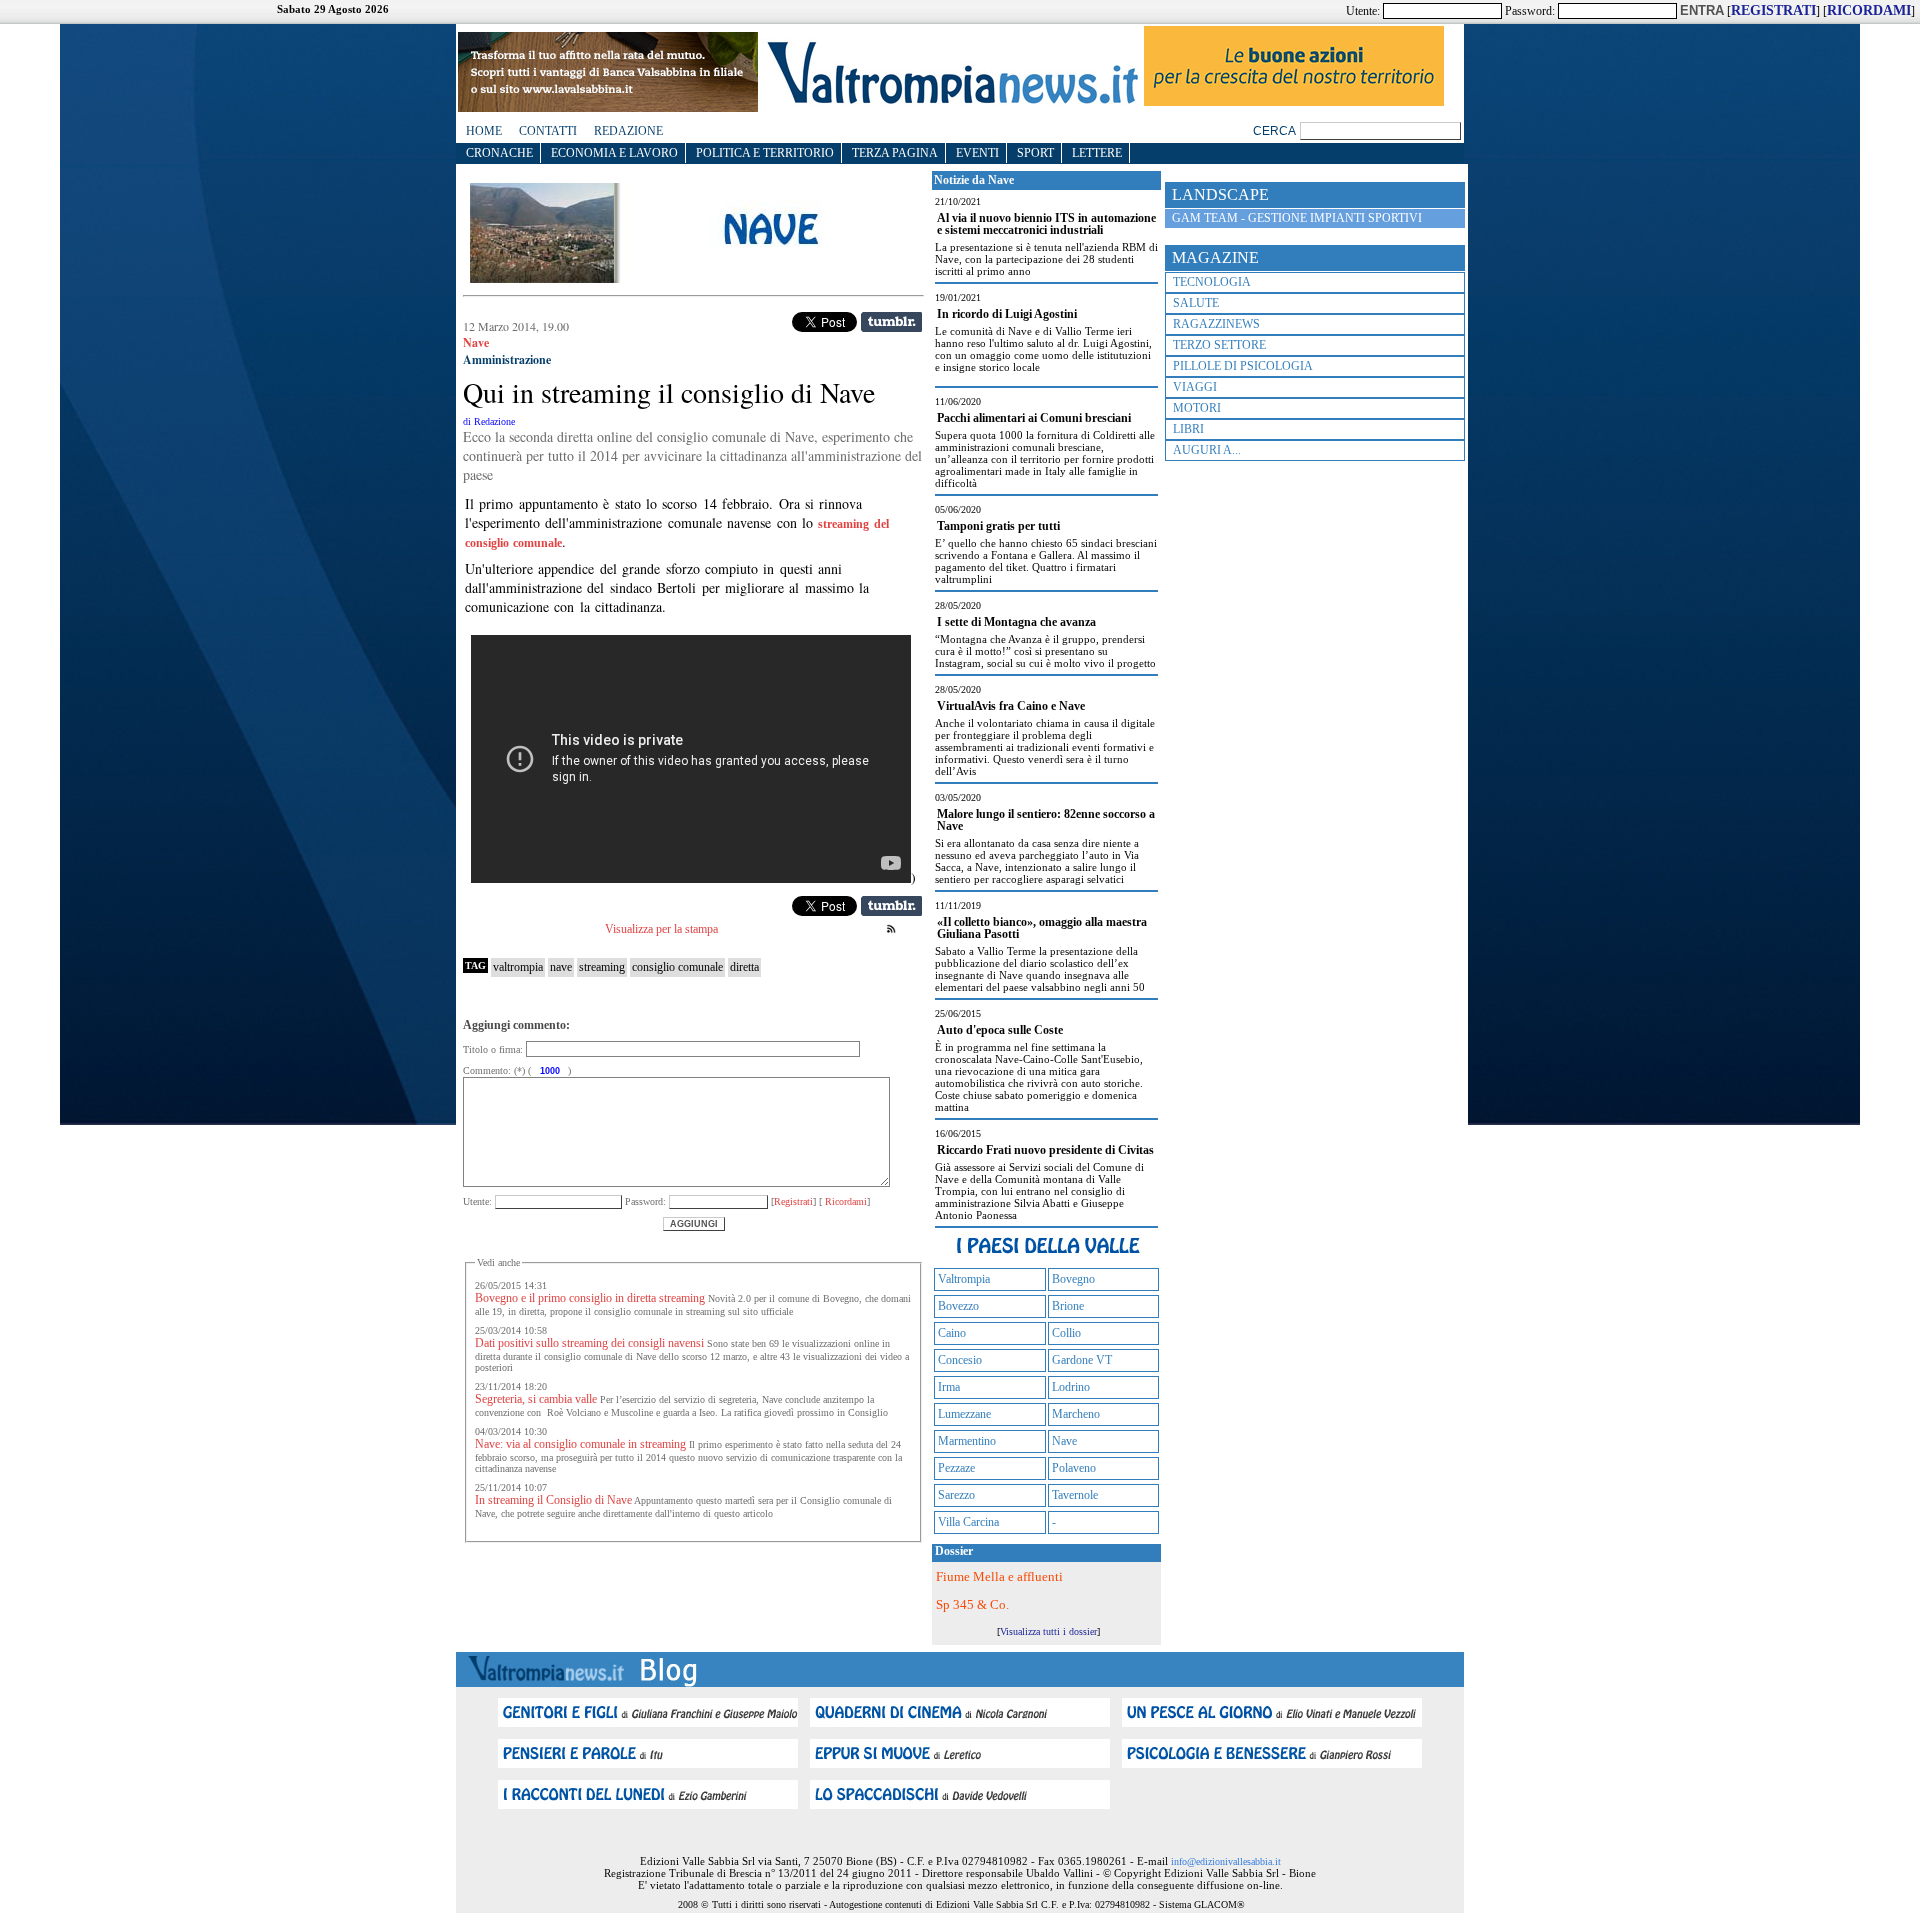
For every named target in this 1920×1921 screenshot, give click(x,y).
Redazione (628, 131)
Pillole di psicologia (1243, 366)
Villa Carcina (968, 1522)
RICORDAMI (1869, 10)
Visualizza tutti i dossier (1048, 1631)
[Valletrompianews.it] (951, 102)
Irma (949, 1387)
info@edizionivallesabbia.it (1226, 1861)
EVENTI (977, 153)
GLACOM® (1219, 1904)
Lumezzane (964, 1414)
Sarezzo (956, 1495)
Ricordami (844, 1201)
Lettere (1097, 153)
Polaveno (1074, 1468)
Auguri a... (1207, 450)
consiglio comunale (677, 967)
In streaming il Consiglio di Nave (553, 1500)
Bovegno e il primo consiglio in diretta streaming (590, 1298)
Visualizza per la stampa (661, 929)
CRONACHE (499, 153)
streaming (602, 967)
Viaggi (1195, 387)
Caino (952, 1333)
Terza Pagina (895, 153)
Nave (1064, 1441)
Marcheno (1076, 1414)
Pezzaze (956, 1468)
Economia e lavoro (614, 153)
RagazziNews (1216, 324)
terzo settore (1219, 345)
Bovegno (1073, 1279)
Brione (1068, 1306)
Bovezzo (958, 1306)
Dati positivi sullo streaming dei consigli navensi (589, 1343)
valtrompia (518, 967)
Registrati (793, 1201)
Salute (1196, 303)
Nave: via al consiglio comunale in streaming (580, 1444)
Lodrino (1071, 1387)
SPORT (1035, 153)
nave (561, 967)
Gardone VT (1082, 1360)
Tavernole (1075, 1495)
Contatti (548, 131)
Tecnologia (1212, 282)
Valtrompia (964, 1279)
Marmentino (967, 1441)
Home (484, 131)
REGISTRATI (1773, 10)
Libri (1188, 429)
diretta (744, 967)
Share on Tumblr (891, 322)
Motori (1197, 408)
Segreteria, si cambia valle (536, 1399)
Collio (1066, 1333)
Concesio (960, 1360)
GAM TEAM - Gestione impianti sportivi (1297, 218)
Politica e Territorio (765, 153)
